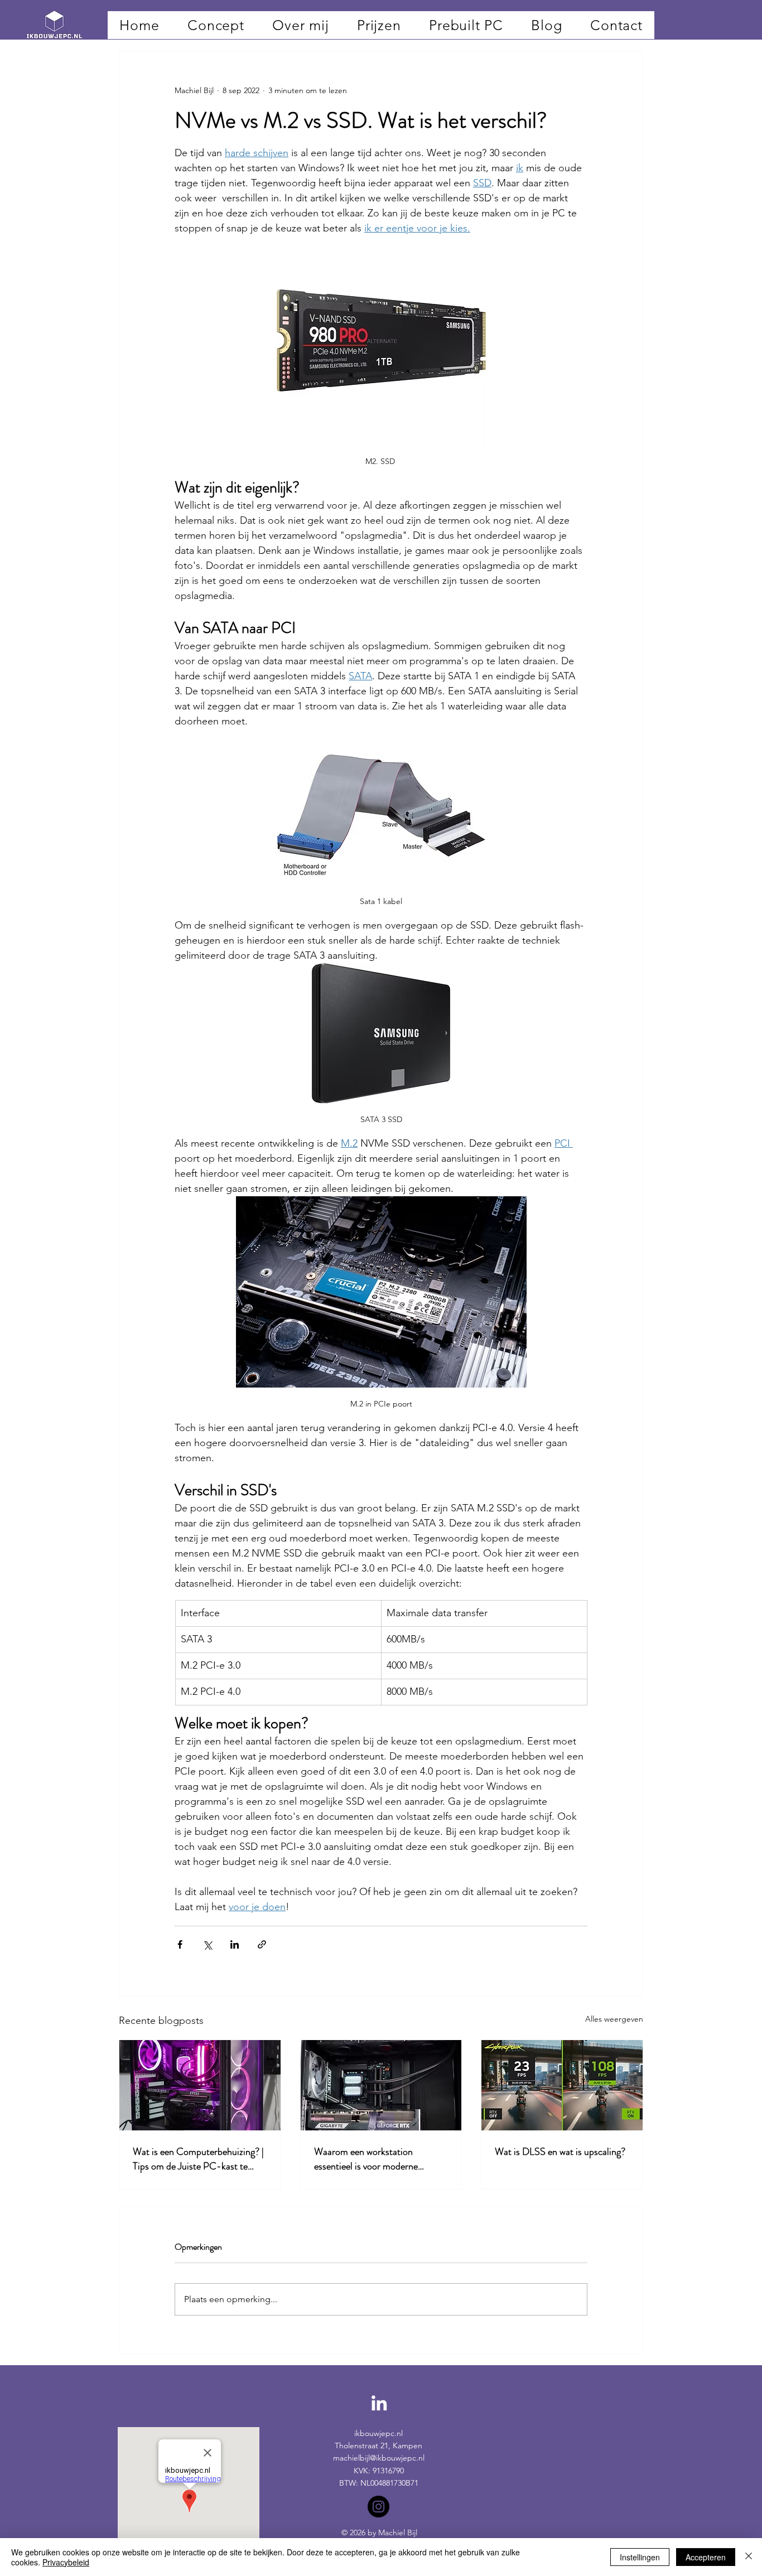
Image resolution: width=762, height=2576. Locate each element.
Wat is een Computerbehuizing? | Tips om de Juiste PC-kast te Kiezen (198, 2159)
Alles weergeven (614, 2019)
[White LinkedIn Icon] (379, 2403)
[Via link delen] (262, 1944)
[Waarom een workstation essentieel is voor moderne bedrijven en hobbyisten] (381, 2085)
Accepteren (706, 2557)
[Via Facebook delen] (180, 1944)
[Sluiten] (749, 2557)
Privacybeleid (66, 2562)
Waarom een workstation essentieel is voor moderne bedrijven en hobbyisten (366, 2159)
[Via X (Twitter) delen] (207, 1944)
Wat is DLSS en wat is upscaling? (560, 2152)
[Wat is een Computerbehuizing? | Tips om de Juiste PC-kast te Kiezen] (200, 2085)
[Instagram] (378, 2507)
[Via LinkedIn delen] (235, 1944)
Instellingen (640, 2557)
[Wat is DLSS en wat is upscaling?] (562, 2085)
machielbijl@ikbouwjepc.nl (379, 2458)
